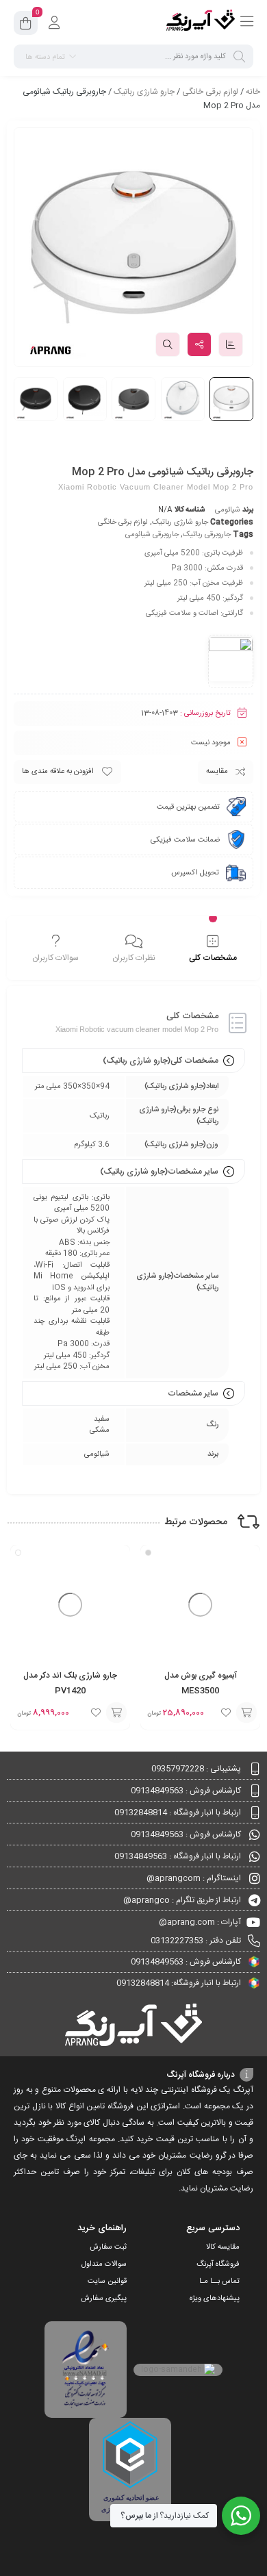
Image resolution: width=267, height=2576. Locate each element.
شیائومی (228, 510)
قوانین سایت (107, 2282)
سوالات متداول (104, 2264)
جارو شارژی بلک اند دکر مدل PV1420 (70, 1683)
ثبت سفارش (108, 2247)
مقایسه (217, 772)
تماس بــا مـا (219, 2282)
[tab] (213, 950)
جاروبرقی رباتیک (207, 535)
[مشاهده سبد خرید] (26, 25)
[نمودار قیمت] (231, 344)
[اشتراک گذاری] (199, 344)
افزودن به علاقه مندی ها (58, 772)
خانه (253, 92)
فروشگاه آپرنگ (218, 2264)
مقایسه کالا (223, 2247)
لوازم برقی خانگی (210, 92)
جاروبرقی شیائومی (152, 535)
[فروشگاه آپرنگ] (201, 23)
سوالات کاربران (55, 958)
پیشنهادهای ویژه (215, 2299)
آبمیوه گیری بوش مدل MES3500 (201, 1683)
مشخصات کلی (213, 958)
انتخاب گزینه (246, 1713)
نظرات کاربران (134, 958)
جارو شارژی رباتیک (144, 92)
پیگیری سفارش (104, 2299)
